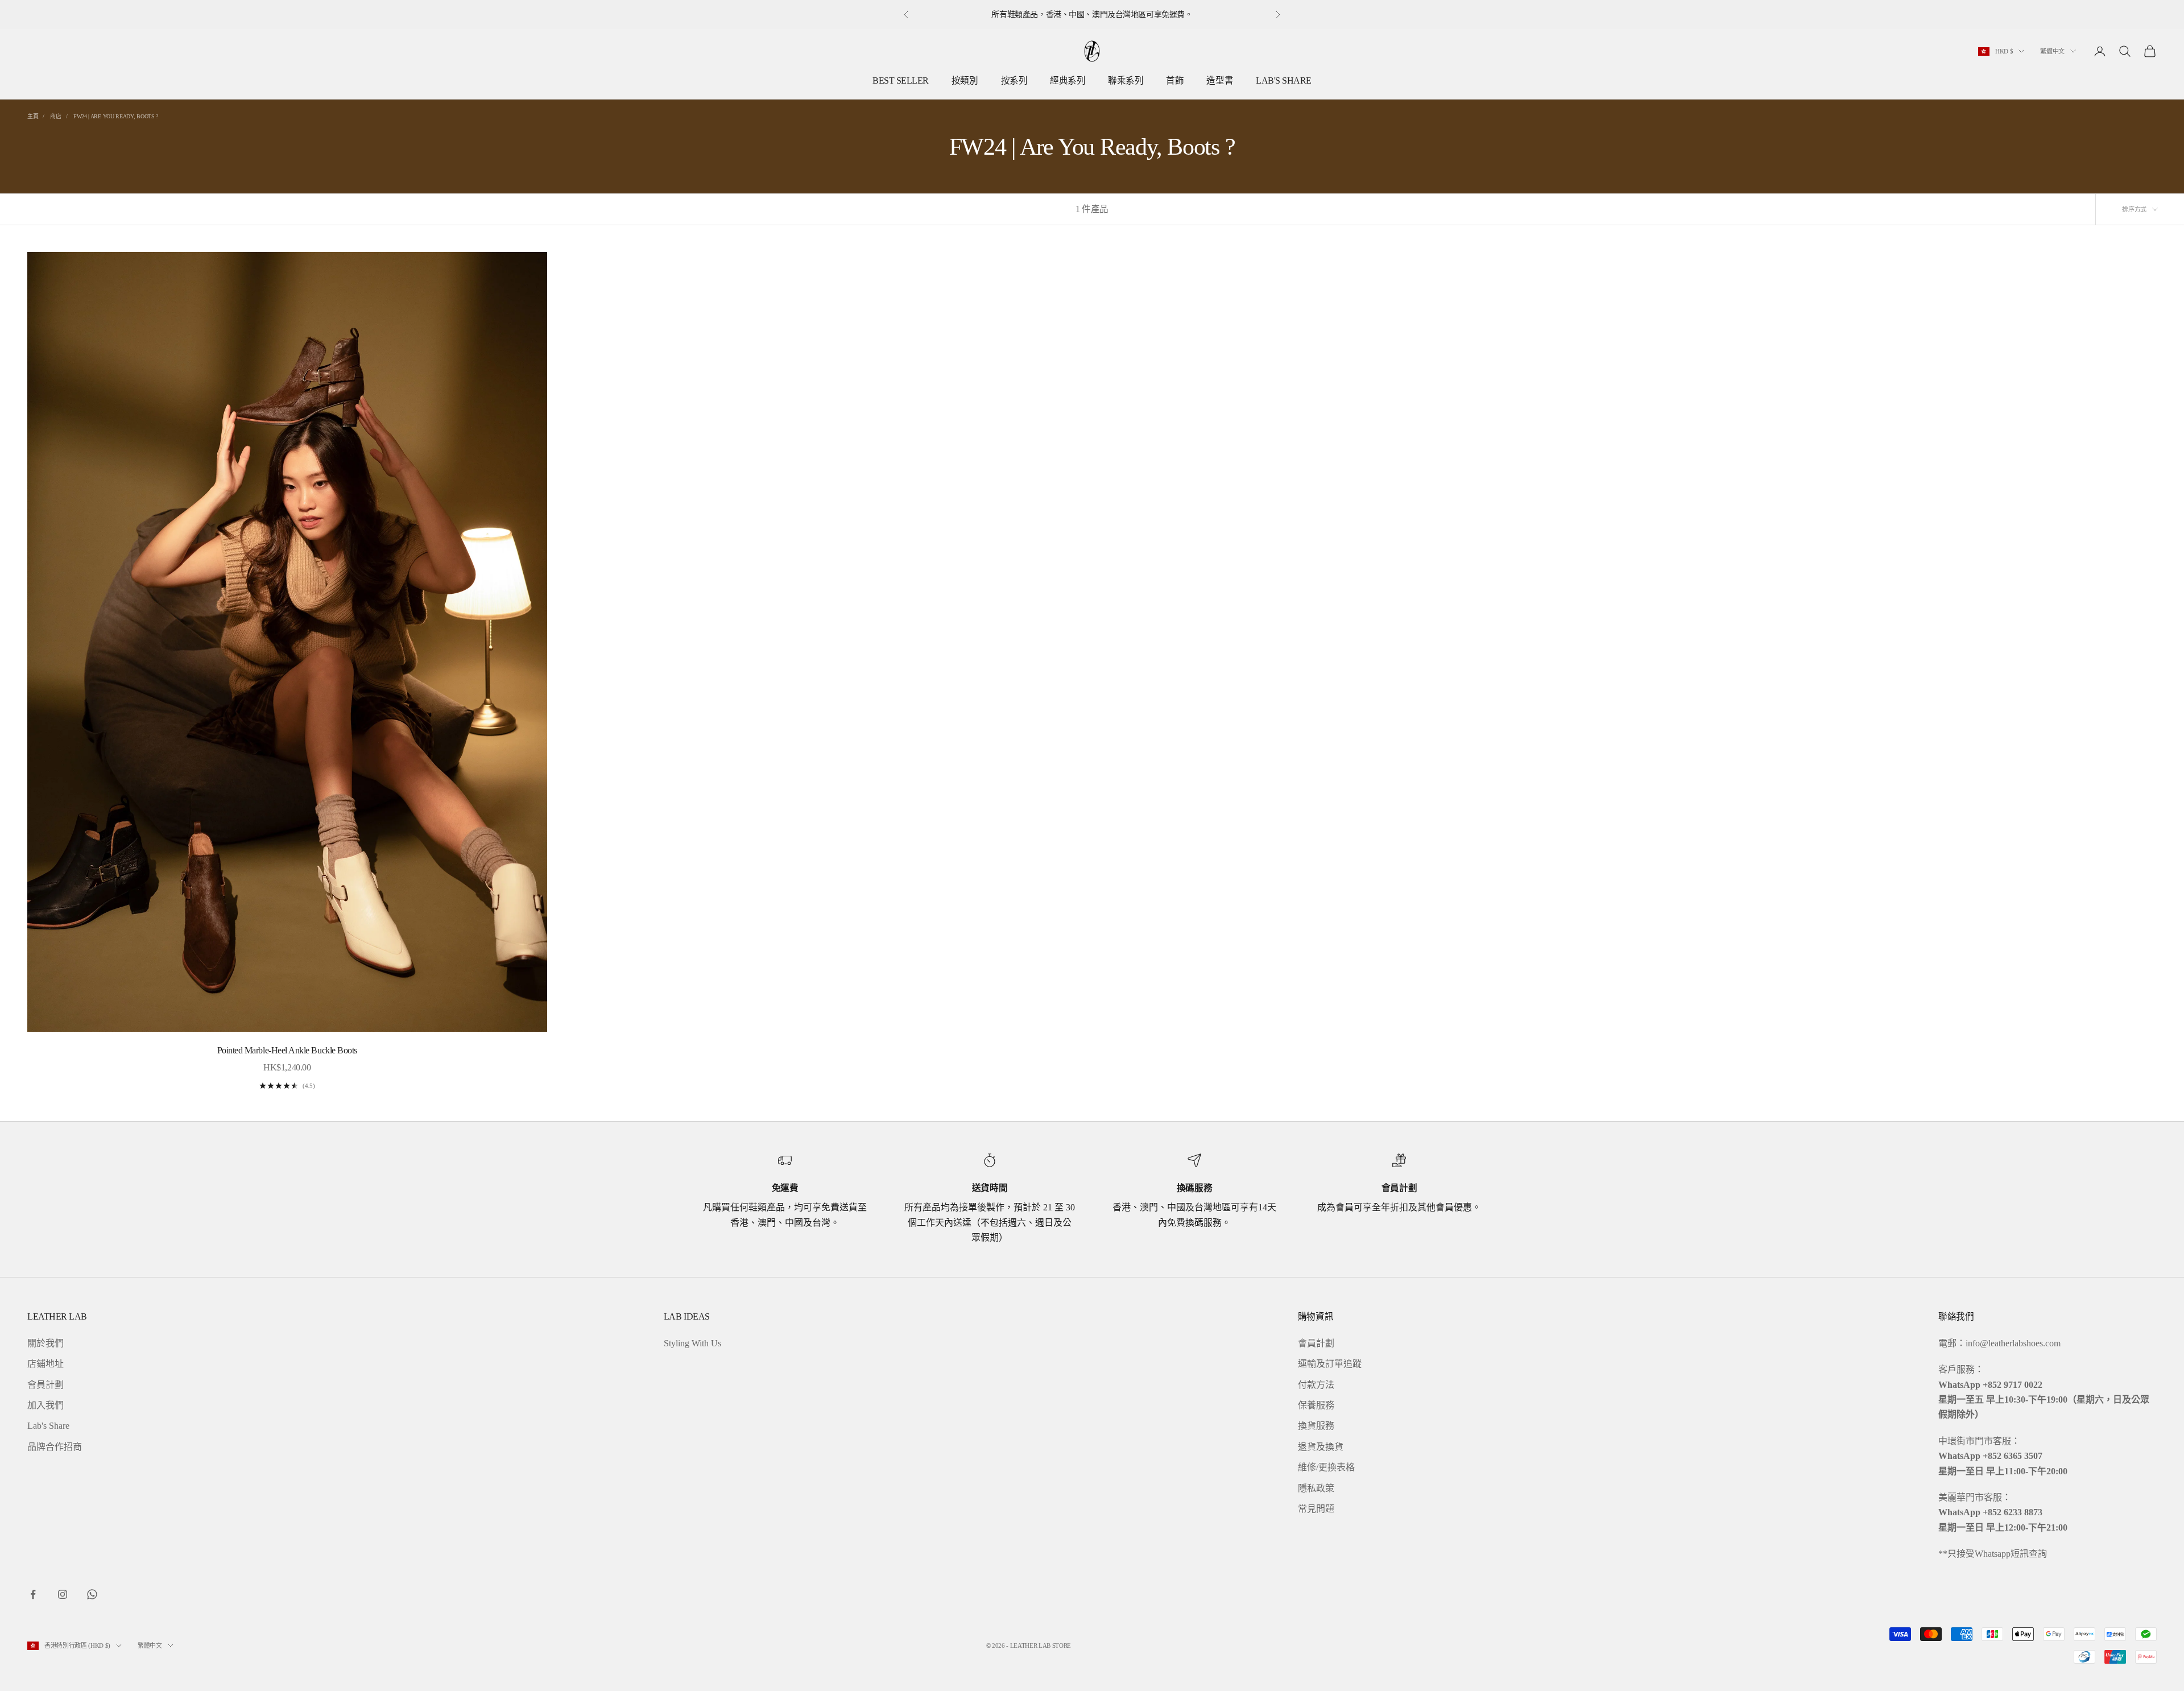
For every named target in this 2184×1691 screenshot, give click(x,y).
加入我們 (45, 1405)
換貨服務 (1316, 1426)
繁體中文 (2052, 51)
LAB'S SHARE (1284, 80)
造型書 (1220, 80)
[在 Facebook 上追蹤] (33, 1594)
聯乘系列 (1126, 80)
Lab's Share (48, 1426)
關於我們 (45, 1343)
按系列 (1014, 80)
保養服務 (1316, 1405)
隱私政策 (1316, 1488)
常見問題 (1316, 1509)
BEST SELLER (901, 80)
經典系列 (1068, 80)
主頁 (33, 116)
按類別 (965, 80)
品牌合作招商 (55, 1447)
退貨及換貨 (1321, 1447)
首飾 (1175, 80)
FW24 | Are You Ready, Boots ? (116, 116)
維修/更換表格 (1326, 1467)
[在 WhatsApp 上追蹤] (92, 1594)
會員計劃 (45, 1385)
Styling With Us (692, 1343)
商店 (55, 116)
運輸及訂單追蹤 (1330, 1364)
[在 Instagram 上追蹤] (63, 1594)
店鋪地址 (45, 1364)
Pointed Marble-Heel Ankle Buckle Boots (287, 1050)
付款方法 (1316, 1385)
